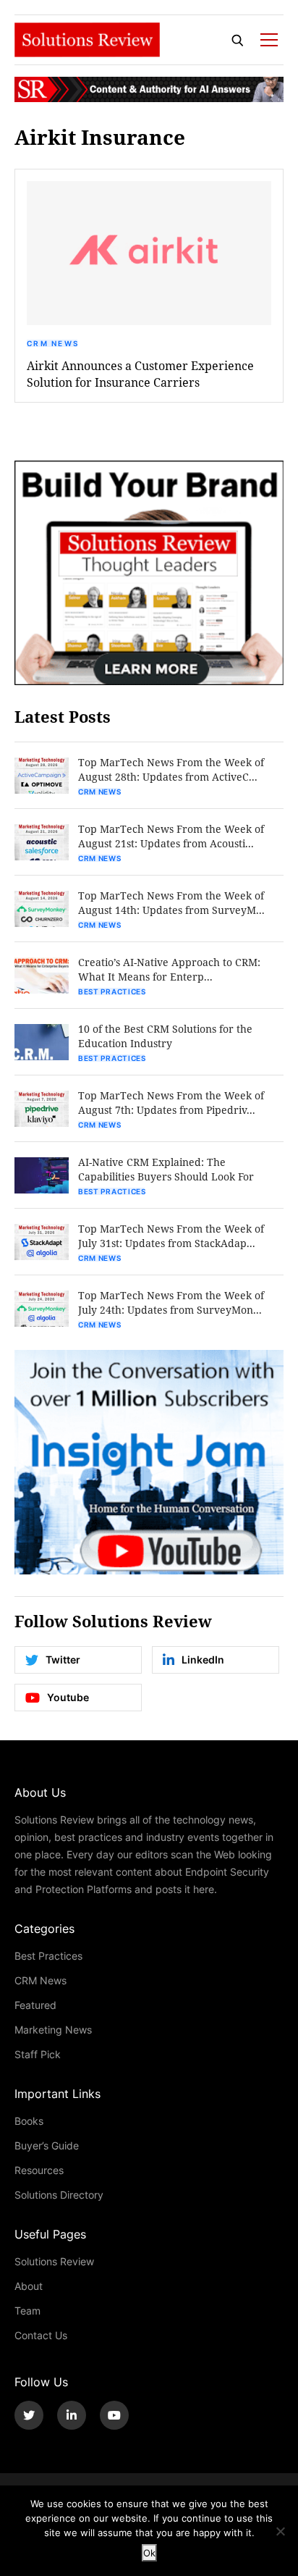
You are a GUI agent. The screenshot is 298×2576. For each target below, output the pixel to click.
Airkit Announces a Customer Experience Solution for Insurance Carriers (140, 374)
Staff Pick (38, 2054)
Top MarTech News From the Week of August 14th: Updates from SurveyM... (171, 903)
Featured (35, 2005)
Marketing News (53, 2030)
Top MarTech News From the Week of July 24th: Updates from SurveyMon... (171, 1302)
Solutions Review (54, 2261)
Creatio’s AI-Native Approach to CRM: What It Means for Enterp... (169, 969)
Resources (39, 2170)
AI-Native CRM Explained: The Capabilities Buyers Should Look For (166, 1169)
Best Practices (112, 991)
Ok (149, 2553)
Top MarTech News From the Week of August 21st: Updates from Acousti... (171, 836)
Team (27, 2311)
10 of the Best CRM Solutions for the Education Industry (165, 1036)
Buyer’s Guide (47, 2145)
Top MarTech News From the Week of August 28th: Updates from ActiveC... (171, 769)
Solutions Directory (59, 2195)
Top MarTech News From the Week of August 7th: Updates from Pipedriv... (171, 1103)
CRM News (53, 343)
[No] (280, 2531)
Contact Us (41, 2335)
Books (29, 2121)
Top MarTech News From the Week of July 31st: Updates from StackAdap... (171, 1236)
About (29, 2286)
